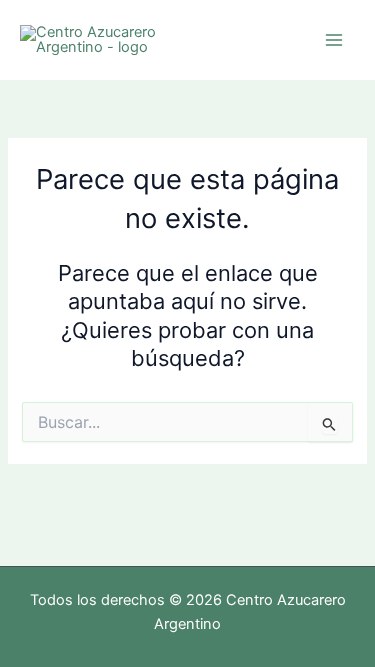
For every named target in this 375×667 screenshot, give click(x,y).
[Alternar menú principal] (334, 40)
